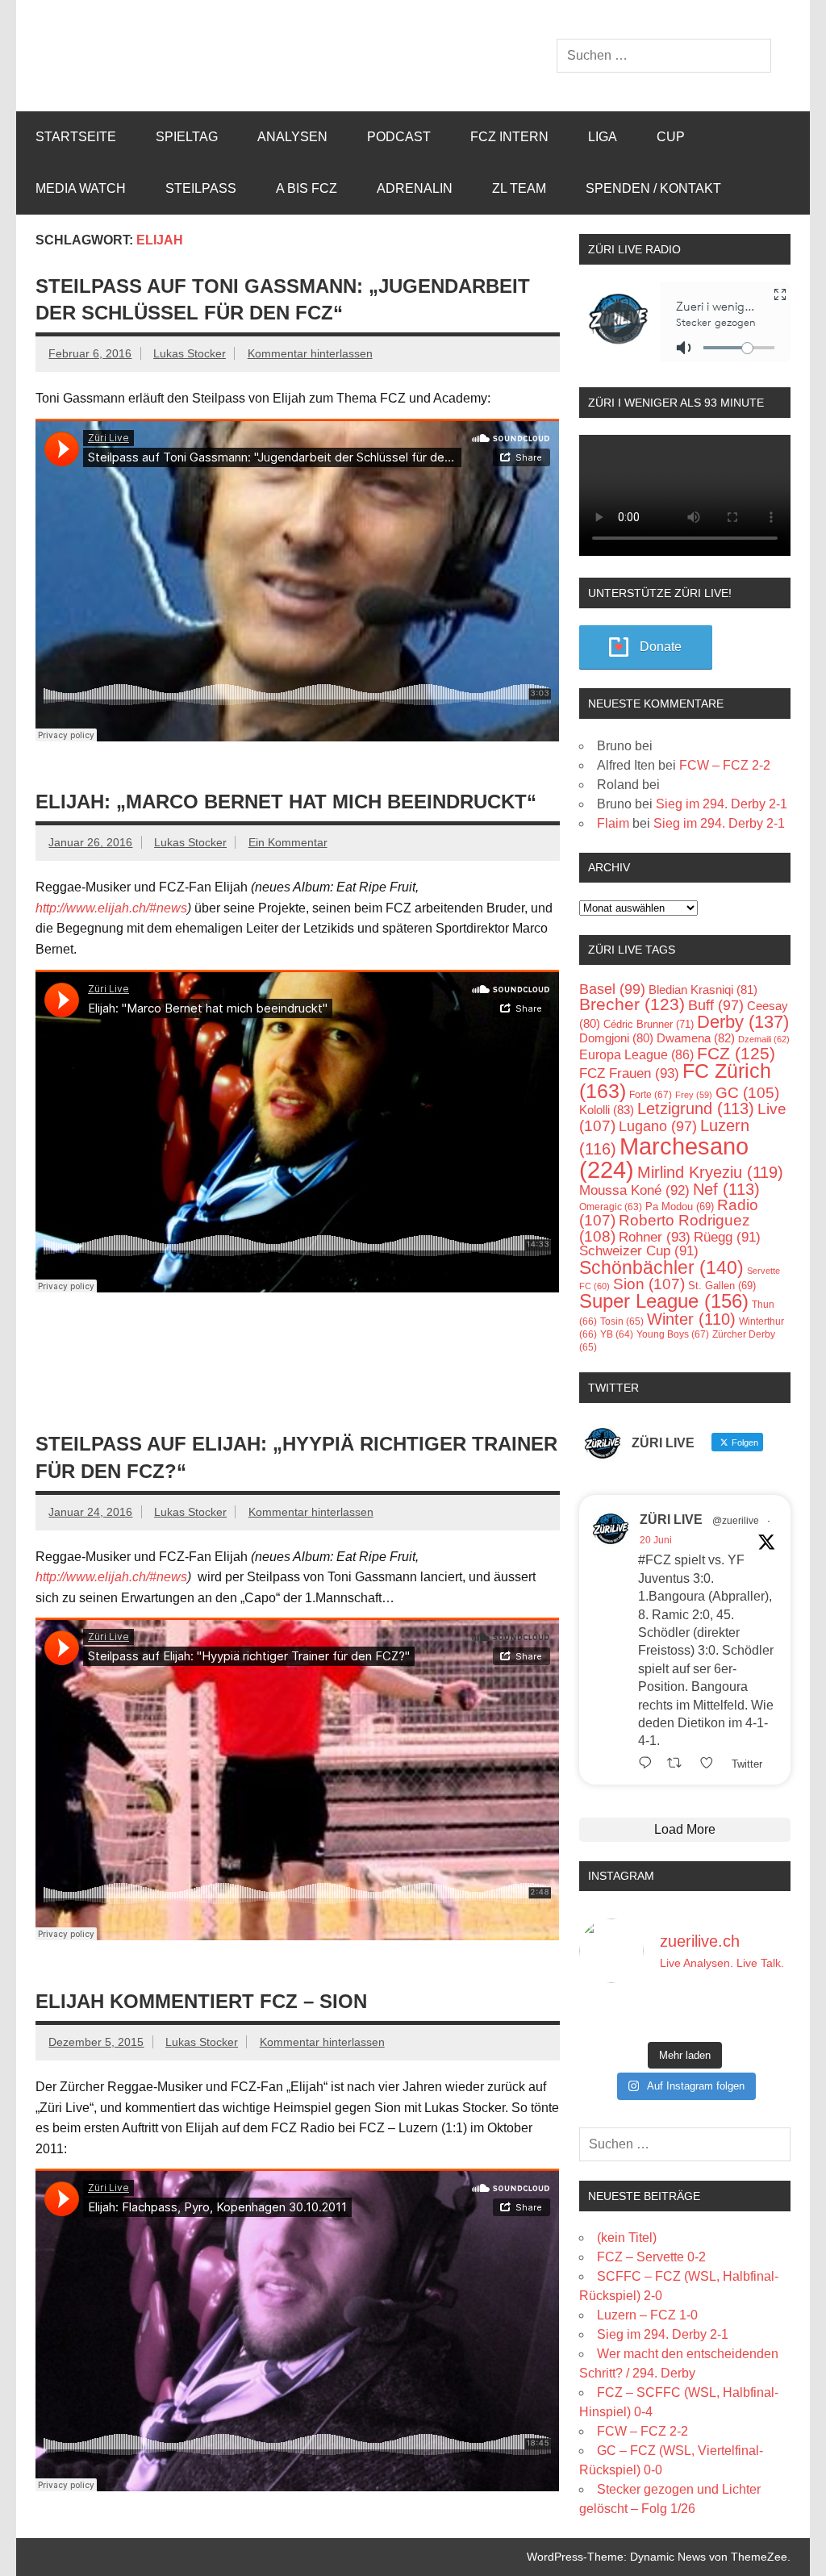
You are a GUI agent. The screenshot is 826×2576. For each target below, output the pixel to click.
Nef (726, 1189)
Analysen (292, 137)
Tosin (622, 1321)
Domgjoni (616, 1038)
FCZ (736, 1053)
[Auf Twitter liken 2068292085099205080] (711, 1763)
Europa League (636, 1055)
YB (617, 1334)
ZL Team (519, 188)
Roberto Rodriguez (665, 1228)
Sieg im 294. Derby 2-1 (722, 804)
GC (747, 1093)
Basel (612, 989)
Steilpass (201, 188)
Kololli (607, 1110)
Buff (716, 1005)
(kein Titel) (627, 2238)
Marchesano (664, 1158)
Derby (743, 1022)
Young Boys (673, 1334)
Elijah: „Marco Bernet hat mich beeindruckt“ (286, 802)
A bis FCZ (307, 188)
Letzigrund (696, 1108)
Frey (694, 1095)
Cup (671, 137)
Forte (651, 1095)
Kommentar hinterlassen (310, 353)
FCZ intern (509, 137)
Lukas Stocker (190, 353)
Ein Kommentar (288, 842)
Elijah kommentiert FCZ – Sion (201, 2001)
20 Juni (656, 1540)
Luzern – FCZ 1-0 (647, 2315)
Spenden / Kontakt (653, 188)
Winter (691, 1319)
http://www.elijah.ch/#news (111, 908)
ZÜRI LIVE (671, 1520)
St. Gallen (722, 1286)
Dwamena (696, 1038)
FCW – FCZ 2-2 (725, 765)
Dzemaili (764, 1039)
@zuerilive (736, 1521)
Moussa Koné (634, 1190)
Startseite (76, 137)
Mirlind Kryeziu (710, 1172)
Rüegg (727, 1237)
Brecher (632, 1004)
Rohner (655, 1237)
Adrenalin (415, 188)
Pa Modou (680, 1207)
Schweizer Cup (639, 1251)
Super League (664, 1301)
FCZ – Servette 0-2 (651, 2257)
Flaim (613, 823)
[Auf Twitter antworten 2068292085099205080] (649, 1763)
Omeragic (611, 1207)
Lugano (658, 1126)
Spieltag (187, 137)
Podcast (399, 137)
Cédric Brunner (649, 1024)
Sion (649, 1284)
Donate (661, 647)
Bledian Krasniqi (703, 989)
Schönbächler (661, 1267)
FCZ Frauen (629, 1073)
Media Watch (81, 188)
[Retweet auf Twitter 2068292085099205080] (679, 1763)
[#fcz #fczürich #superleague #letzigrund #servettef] (685, 2015)
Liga (603, 137)
